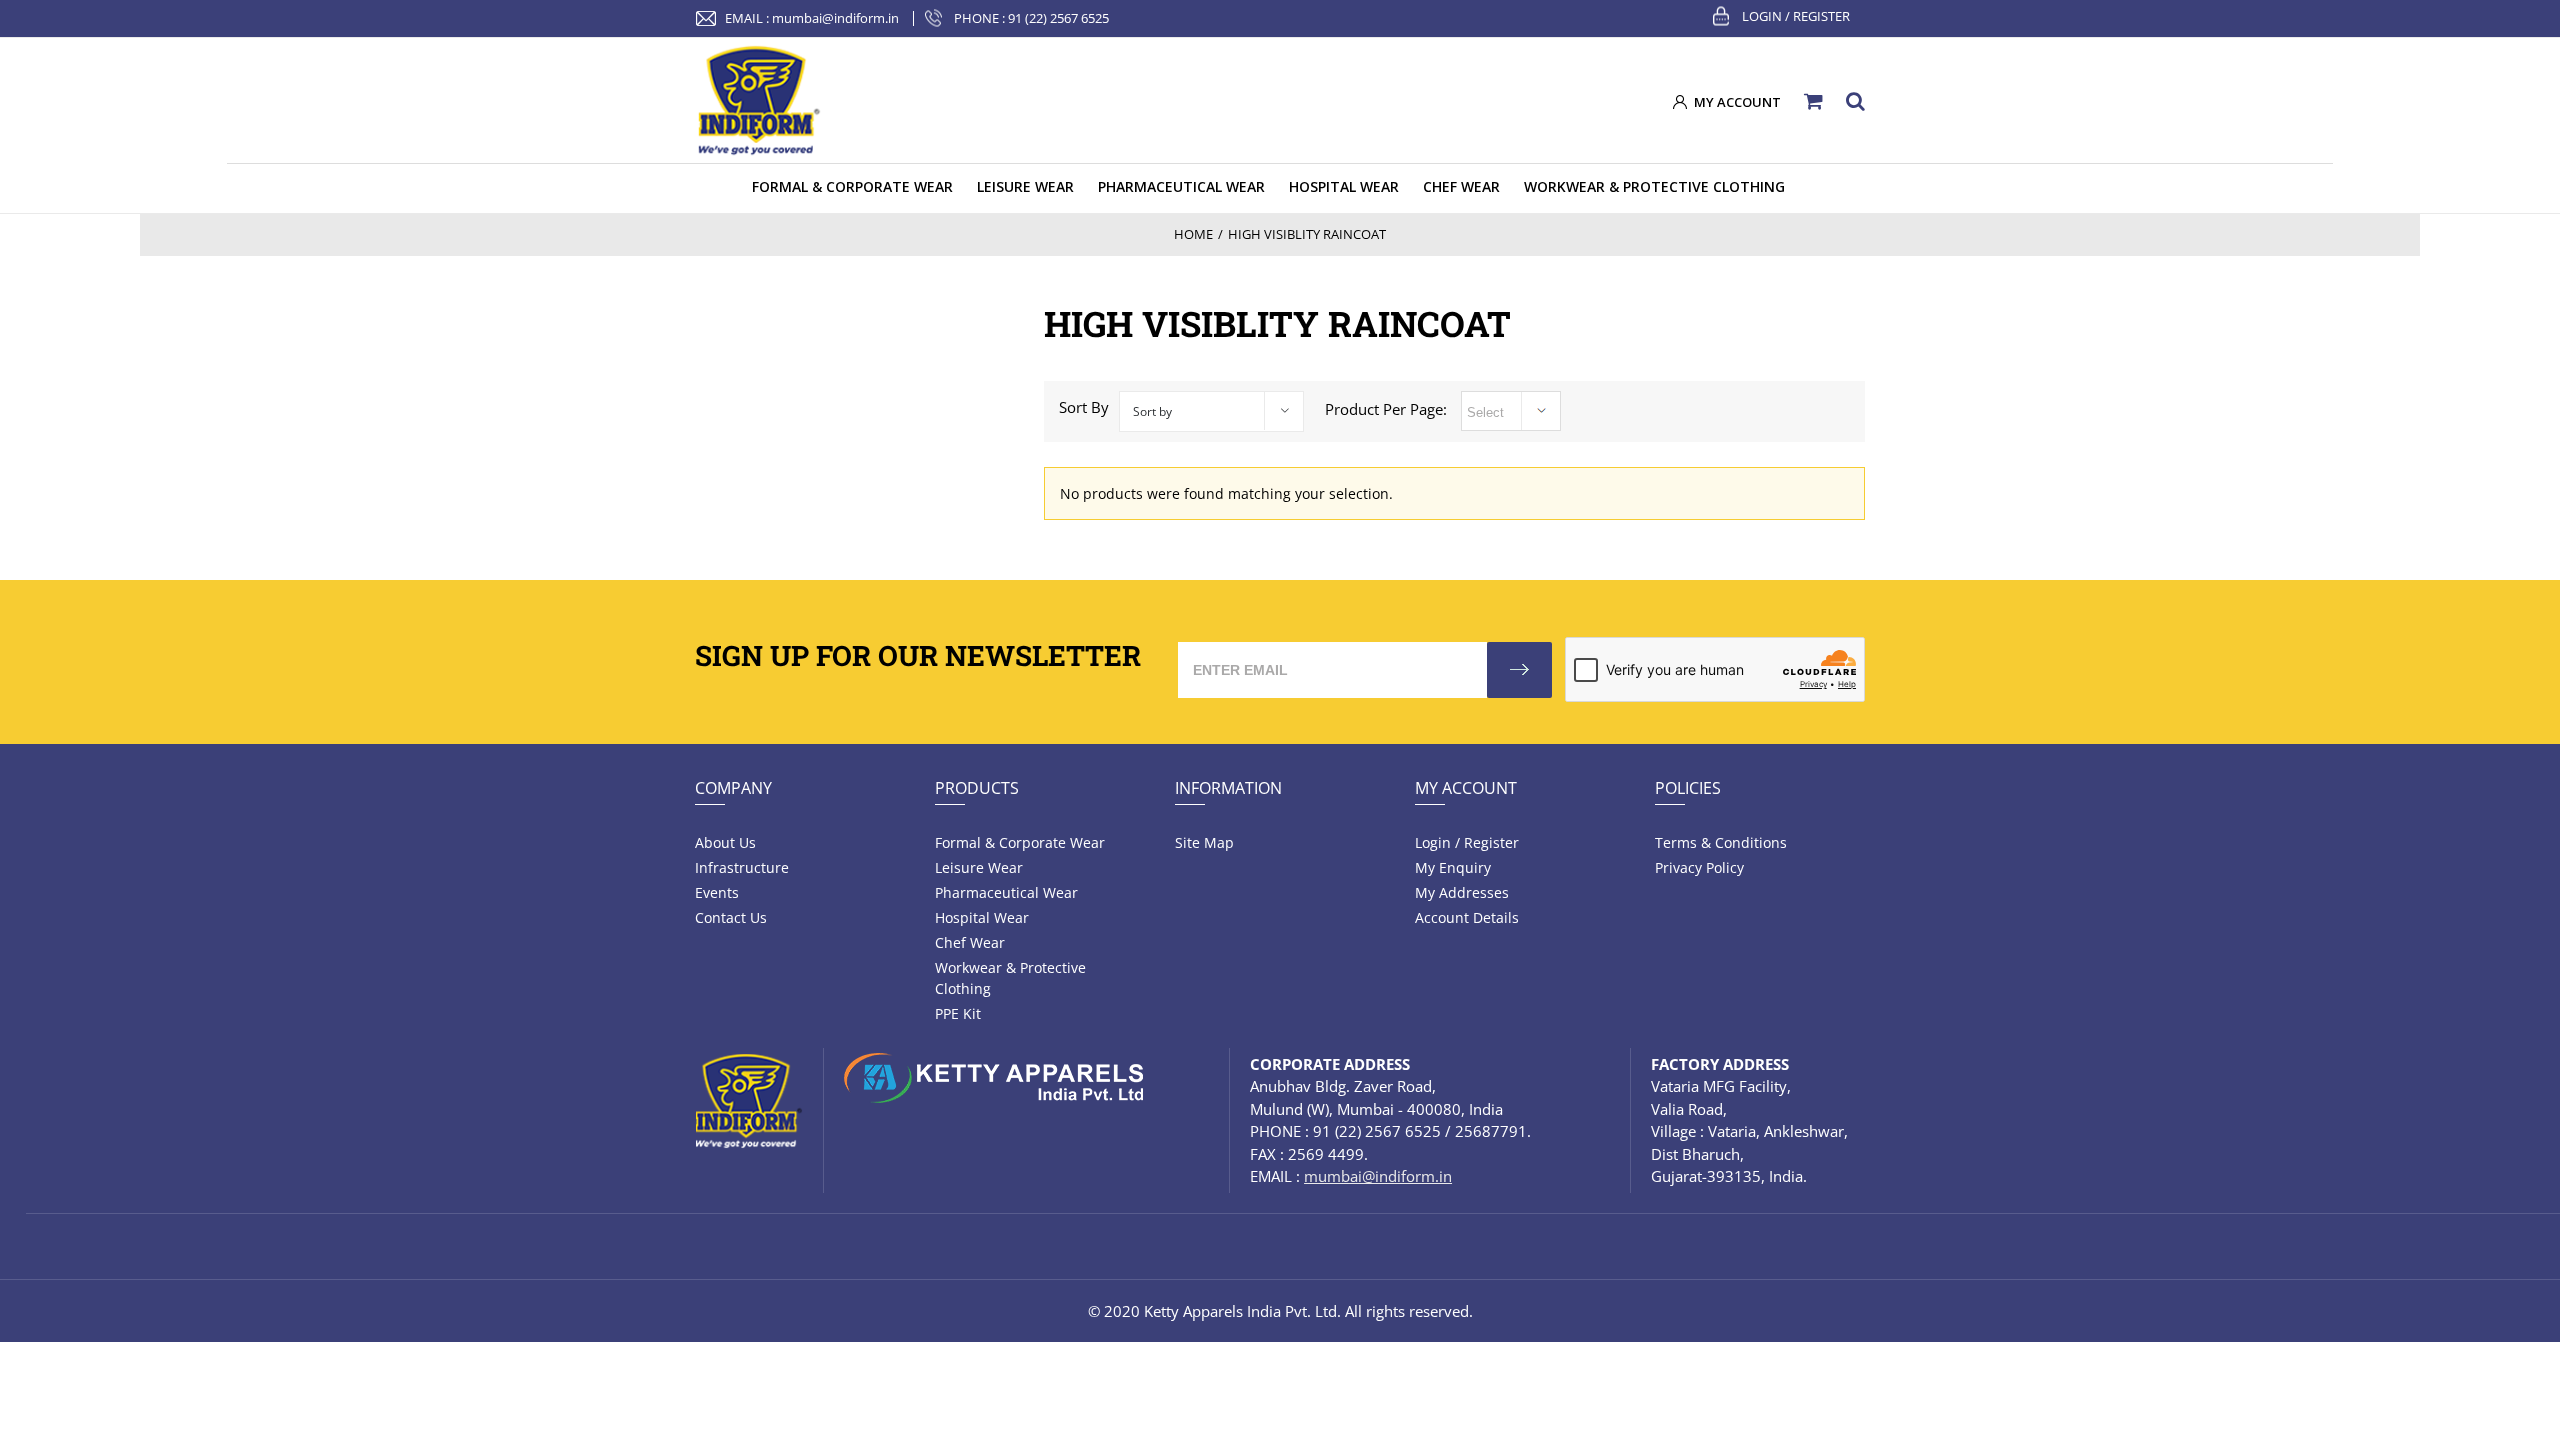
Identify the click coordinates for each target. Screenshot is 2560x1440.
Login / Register (1796, 16)
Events (717, 892)
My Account (1466, 788)
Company (733, 788)
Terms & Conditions (1721, 842)
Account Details (1467, 917)
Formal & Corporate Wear (1020, 842)
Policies (1688, 788)
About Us (725, 842)
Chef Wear (970, 942)
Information (1228, 788)
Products (977, 788)
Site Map (1204, 842)
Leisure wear (979, 867)
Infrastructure (742, 867)
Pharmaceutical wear (1006, 892)
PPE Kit (958, 1013)
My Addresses (1462, 892)
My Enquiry (1453, 867)
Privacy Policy (1699, 867)
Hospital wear (982, 917)
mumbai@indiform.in (835, 18)
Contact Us (731, 917)
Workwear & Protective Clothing (1010, 978)
